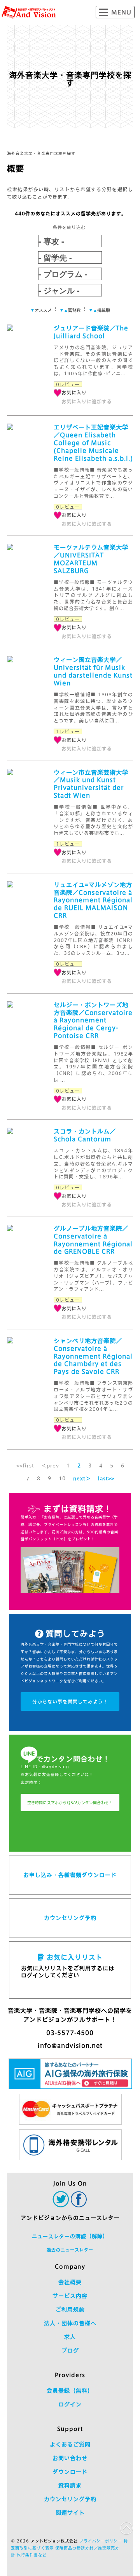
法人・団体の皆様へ (70, 2323)
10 (62, 1478)
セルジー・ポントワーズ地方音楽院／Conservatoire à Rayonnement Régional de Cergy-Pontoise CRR (93, 1021)
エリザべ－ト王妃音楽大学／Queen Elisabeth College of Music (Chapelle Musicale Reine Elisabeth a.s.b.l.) (93, 443)
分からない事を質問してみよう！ (70, 1701)
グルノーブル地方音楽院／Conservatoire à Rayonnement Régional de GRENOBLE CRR (93, 1240)
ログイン (70, 2404)
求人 (70, 2337)
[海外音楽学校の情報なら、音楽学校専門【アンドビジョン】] (29, 12)
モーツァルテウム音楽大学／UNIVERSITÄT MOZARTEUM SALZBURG (91, 559)
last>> (106, 1478)
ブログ (70, 2351)
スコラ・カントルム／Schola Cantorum (85, 1135)
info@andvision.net (70, 2046)
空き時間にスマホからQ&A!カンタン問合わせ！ (70, 1802)
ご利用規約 (70, 2310)
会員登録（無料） (70, 2391)
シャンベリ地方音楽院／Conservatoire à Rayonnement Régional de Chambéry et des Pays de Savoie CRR (93, 1356)
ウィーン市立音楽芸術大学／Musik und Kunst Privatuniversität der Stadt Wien (91, 784)
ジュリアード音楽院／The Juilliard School (91, 332)
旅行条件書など (32, 2555)
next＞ (82, 1478)
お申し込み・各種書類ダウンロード (70, 1875)
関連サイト (70, 2513)
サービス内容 (70, 2296)
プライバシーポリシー (101, 2541)
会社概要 (70, 2282)
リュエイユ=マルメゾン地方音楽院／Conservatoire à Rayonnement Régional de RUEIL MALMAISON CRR (93, 900)
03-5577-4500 (70, 2033)
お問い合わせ (70, 2458)
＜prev (50, 1465)
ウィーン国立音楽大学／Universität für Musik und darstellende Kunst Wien (93, 671)
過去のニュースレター (70, 2250)
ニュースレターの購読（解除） (70, 2236)
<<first (25, 1465)
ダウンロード (70, 2472)
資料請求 (70, 2486)
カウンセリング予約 (70, 1918)
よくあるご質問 (70, 2445)
